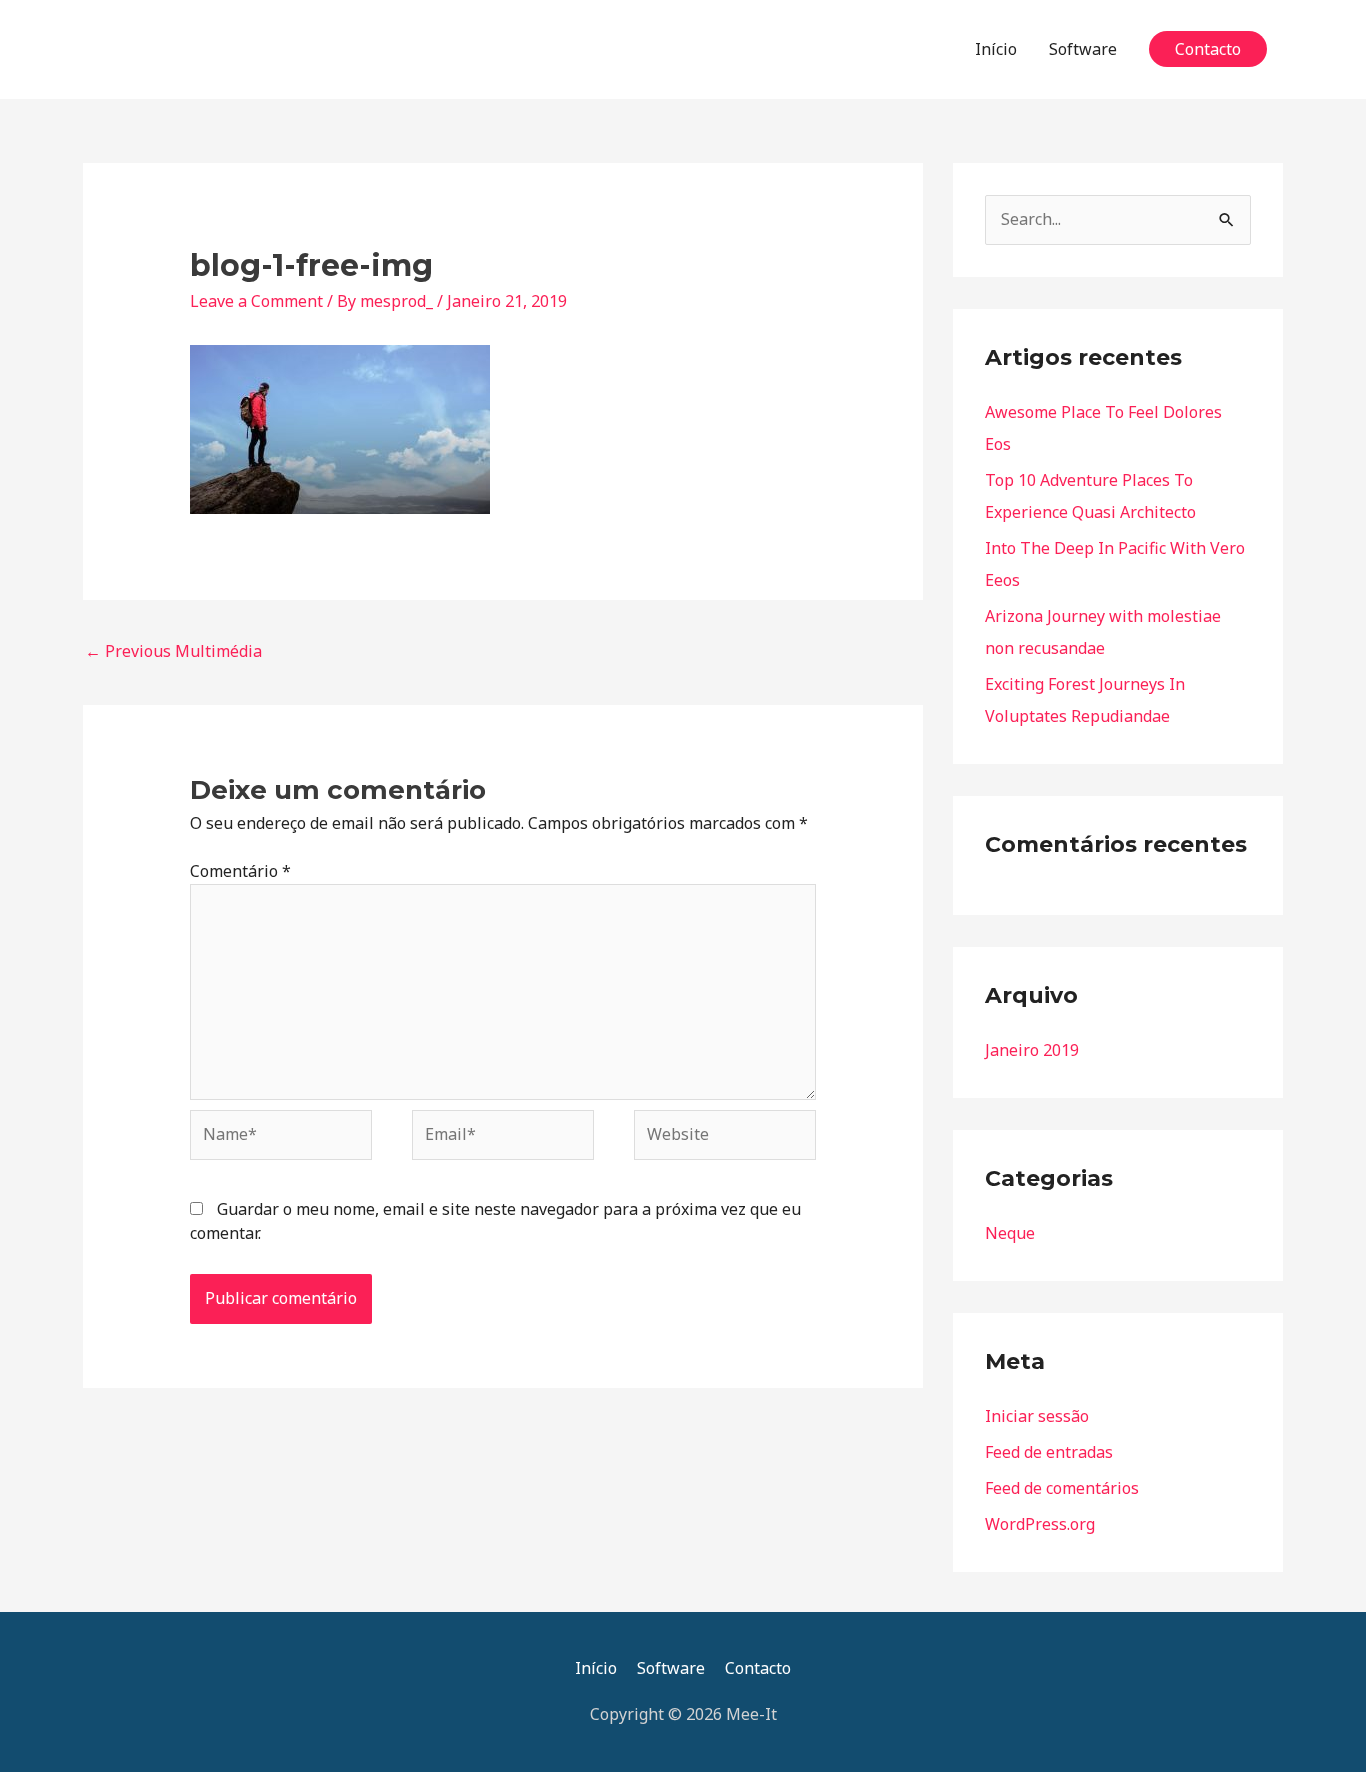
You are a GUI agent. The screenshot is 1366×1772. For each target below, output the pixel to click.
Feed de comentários (1062, 1488)
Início (996, 49)
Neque (1010, 1233)
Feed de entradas (1049, 1452)
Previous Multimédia (173, 651)
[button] (1208, 49)
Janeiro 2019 (1032, 1050)
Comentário (240, 871)
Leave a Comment (256, 301)
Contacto (758, 1668)
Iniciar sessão (1037, 1416)
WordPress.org (1040, 1524)
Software (1083, 49)
